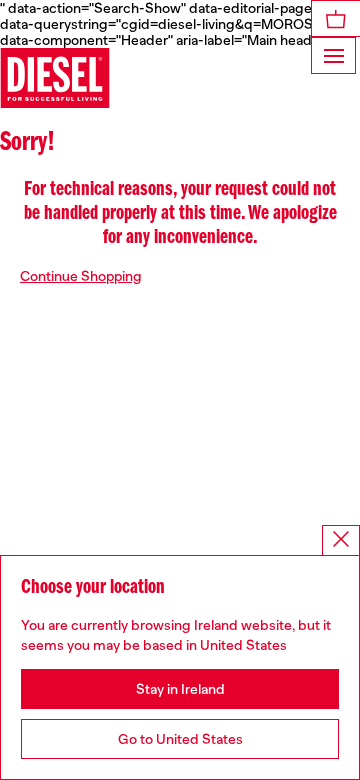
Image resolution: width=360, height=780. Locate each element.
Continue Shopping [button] (81, 276)
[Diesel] (55, 78)
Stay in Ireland (180, 689)
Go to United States (180, 739)
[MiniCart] (336, 18)
